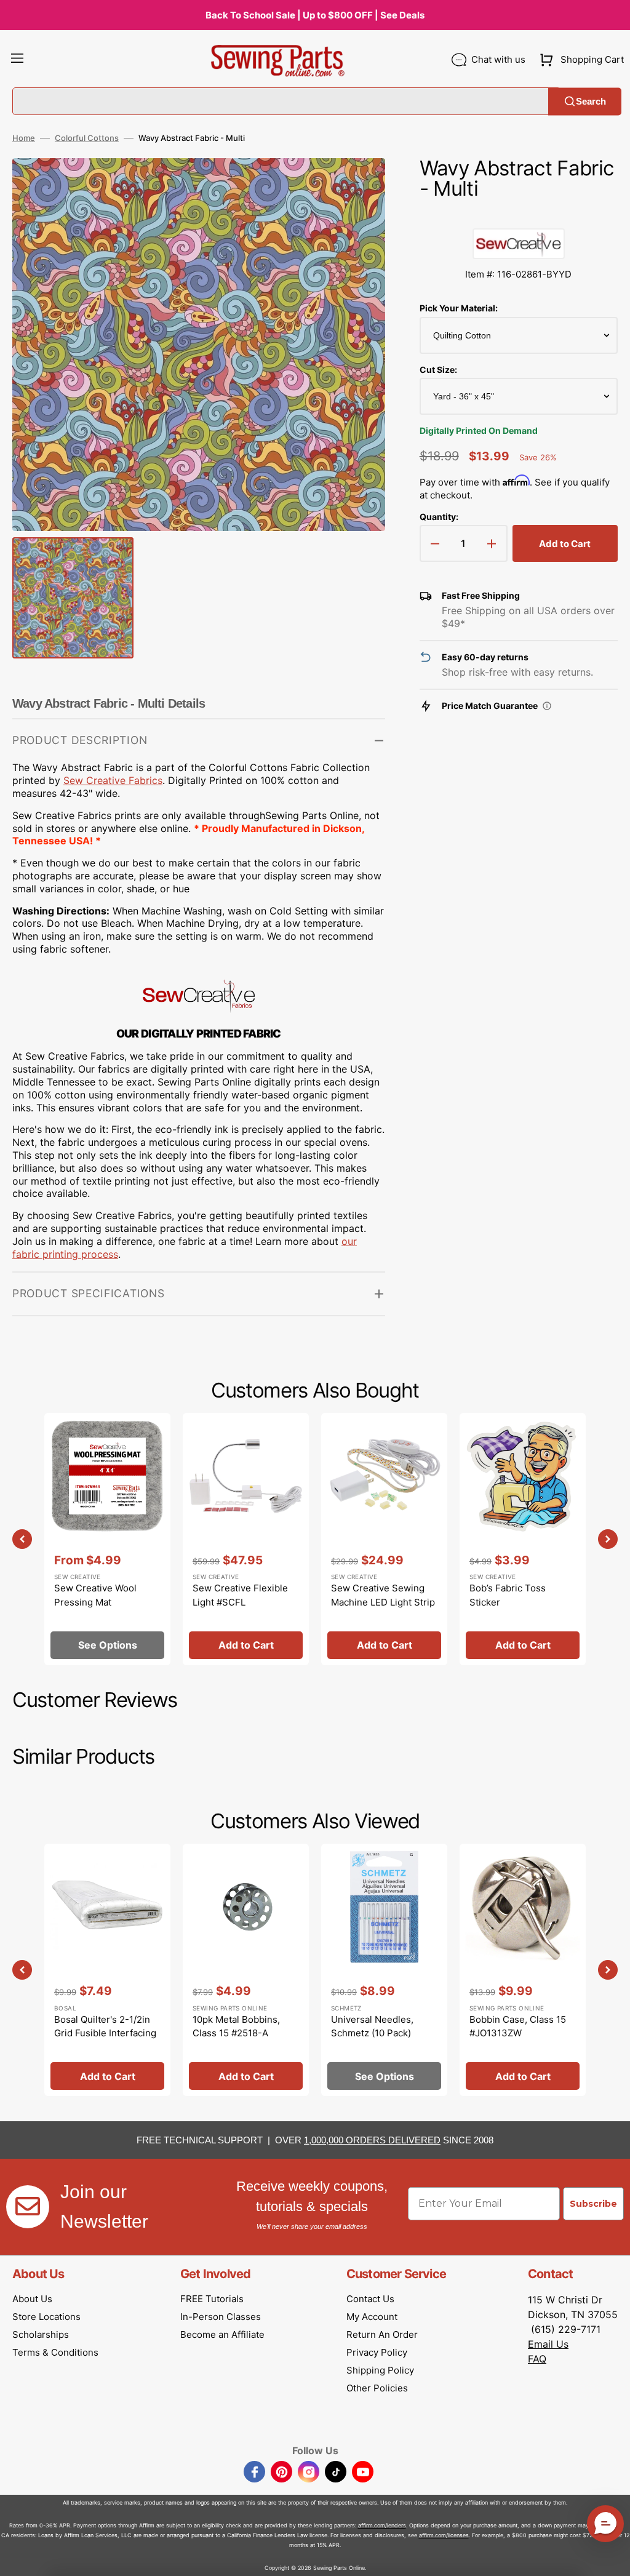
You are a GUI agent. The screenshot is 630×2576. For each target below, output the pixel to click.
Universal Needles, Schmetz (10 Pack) (372, 2026)
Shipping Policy (380, 2370)
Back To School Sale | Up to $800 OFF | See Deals (315, 15)
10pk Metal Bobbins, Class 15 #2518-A (236, 2026)
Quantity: (439, 517)
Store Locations (46, 2317)
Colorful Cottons (87, 138)
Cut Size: (438, 370)
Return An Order (382, 2334)
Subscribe (593, 2204)
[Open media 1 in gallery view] (357, 186)
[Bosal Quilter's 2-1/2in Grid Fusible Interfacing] (107, 1970)
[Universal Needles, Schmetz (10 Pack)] (384, 1970)
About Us (32, 2299)
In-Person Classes (221, 2317)
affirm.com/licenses (444, 2535)
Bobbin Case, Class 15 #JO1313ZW (518, 2026)
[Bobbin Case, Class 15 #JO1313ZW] (523, 1970)
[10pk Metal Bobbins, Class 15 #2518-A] (246, 1970)
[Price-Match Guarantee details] (547, 706)
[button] (17, 60)
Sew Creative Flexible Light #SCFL (240, 1595)
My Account (372, 2317)
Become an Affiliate (222, 2334)
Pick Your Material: (459, 308)
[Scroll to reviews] (519, 216)
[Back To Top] (612, 2558)
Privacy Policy (377, 2352)
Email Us (548, 2344)
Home (24, 138)
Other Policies (377, 2388)
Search (591, 101)
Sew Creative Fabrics (113, 780)
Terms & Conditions (55, 2352)
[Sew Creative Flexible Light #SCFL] (246, 1539)
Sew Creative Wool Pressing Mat (95, 1595)
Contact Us (370, 2299)
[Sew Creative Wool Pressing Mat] (107, 1539)
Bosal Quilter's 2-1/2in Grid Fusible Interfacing (105, 2026)
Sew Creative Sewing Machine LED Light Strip (383, 1595)
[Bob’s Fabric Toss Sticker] (523, 1539)
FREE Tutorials (212, 2299)
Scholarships (41, 2334)
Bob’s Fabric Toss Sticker (508, 1595)
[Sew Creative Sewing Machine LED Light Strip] (384, 1539)
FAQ (537, 2359)
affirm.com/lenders (382, 2525)
